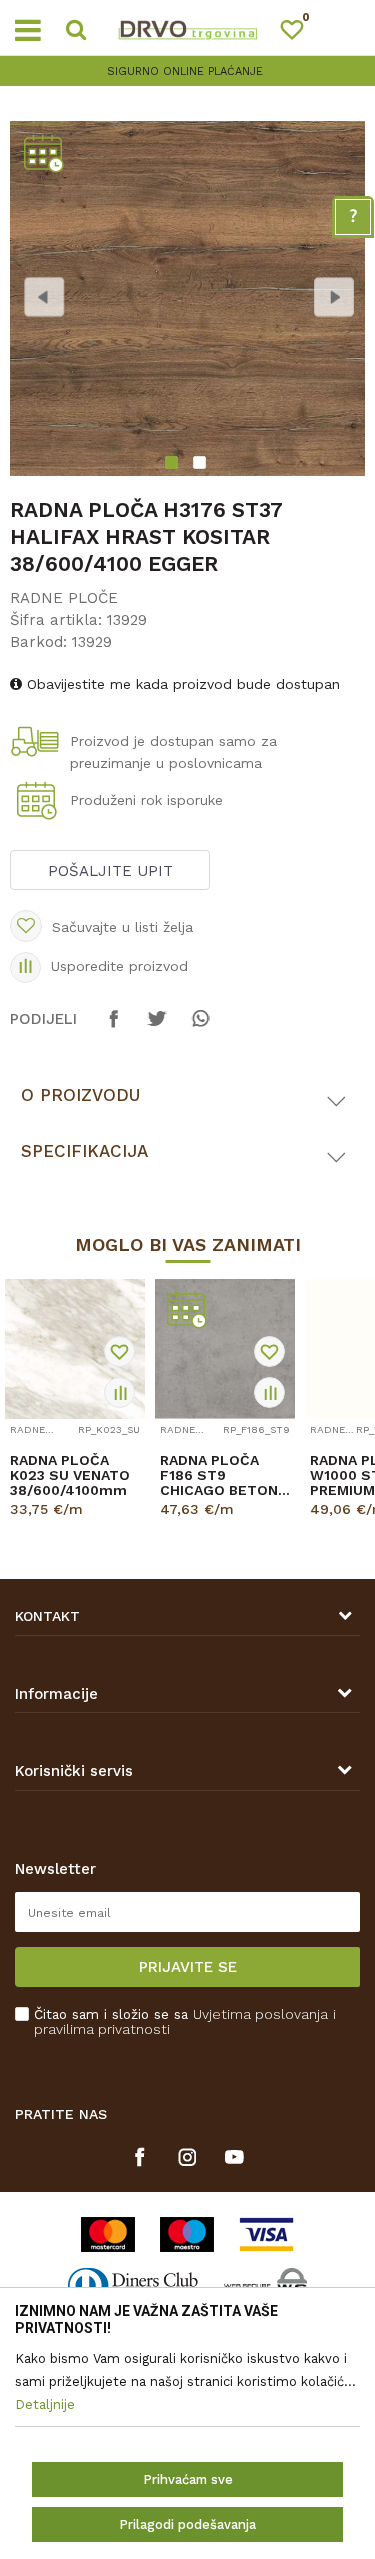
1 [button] (173, 465)
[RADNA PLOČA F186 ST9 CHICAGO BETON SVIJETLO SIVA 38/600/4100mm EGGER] (225, 1349)
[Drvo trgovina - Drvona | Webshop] (188, 28)
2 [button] (202, 465)
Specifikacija (84, 1151)
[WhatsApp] (200, 1028)
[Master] (108, 2234)
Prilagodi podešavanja (187, 2524)
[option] (187, 71)
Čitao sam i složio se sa (185, 2022)
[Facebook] (114, 1028)
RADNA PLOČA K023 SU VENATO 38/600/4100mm (70, 1475)
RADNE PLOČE (64, 598)
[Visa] (266, 2234)
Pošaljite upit (110, 871)
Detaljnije (69, 1527)
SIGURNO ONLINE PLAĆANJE (185, 71)
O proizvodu (80, 1095)
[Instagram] (187, 2157)
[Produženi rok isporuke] (40, 802)
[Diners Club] (133, 2285)
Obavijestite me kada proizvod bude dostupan (181, 684)
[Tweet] (157, 1028)
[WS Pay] (265, 2285)
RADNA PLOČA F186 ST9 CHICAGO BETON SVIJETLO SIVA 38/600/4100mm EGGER (219, 1475)
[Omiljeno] (301, 33)
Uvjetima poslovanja (260, 2014)
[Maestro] (187, 2234)
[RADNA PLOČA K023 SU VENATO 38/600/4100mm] (75, 1349)
